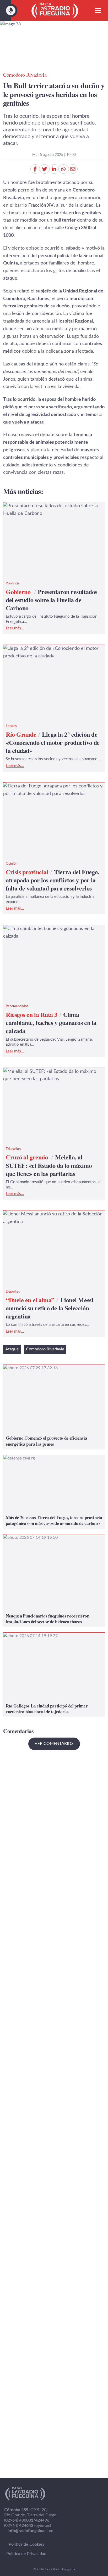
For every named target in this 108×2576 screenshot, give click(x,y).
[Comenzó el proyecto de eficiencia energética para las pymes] (54, 1407)
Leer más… (15, 628)
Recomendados (17, 1006)
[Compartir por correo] (73, 169)
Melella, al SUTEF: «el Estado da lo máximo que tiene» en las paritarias (52, 1075)
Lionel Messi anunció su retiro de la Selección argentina (51, 1218)
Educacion (13, 1149)
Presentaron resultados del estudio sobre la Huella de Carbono (48, 510)
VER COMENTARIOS (54, 1744)
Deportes (13, 1292)
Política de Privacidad (26, 2554)
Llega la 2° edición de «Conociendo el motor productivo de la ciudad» (49, 652)
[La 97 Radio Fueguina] (55, 10)
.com (30, 2531)
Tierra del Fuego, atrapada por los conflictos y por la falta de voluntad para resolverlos (51, 790)
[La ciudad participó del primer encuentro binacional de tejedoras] (54, 1675)
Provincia (13, 584)
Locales (11, 726)
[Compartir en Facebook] (35, 169)
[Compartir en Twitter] (45, 169)
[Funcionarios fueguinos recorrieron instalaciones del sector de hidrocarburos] (54, 1581)
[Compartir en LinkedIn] (54, 169)
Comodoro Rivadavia (45, 1349)
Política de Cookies (26, 2544)
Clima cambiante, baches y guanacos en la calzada (47, 932)
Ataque (12, 1349)
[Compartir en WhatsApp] (63, 169)
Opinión (12, 864)
